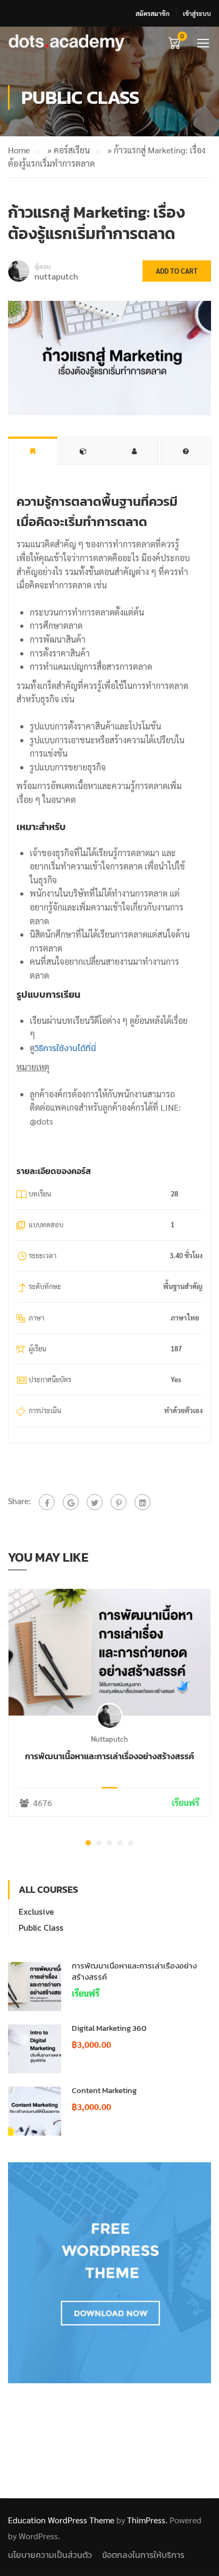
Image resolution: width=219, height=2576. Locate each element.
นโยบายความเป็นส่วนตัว (50, 2555)
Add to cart (177, 271)
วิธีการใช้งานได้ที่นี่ (65, 1048)
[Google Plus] (71, 1502)
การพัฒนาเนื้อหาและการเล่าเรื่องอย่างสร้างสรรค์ (109, 1756)
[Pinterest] (119, 1502)
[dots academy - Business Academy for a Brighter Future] (67, 42)
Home (19, 150)
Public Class (41, 1927)
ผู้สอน (43, 267)
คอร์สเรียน (72, 150)
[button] (88, 1843)
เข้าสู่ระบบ (197, 13)
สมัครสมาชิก (153, 13)
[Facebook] (47, 1502)
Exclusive (36, 1912)
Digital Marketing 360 (109, 2028)
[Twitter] (95, 1502)
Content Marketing (104, 2090)
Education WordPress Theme (61, 2520)
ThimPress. (147, 2520)
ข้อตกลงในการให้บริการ (143, 2555)
